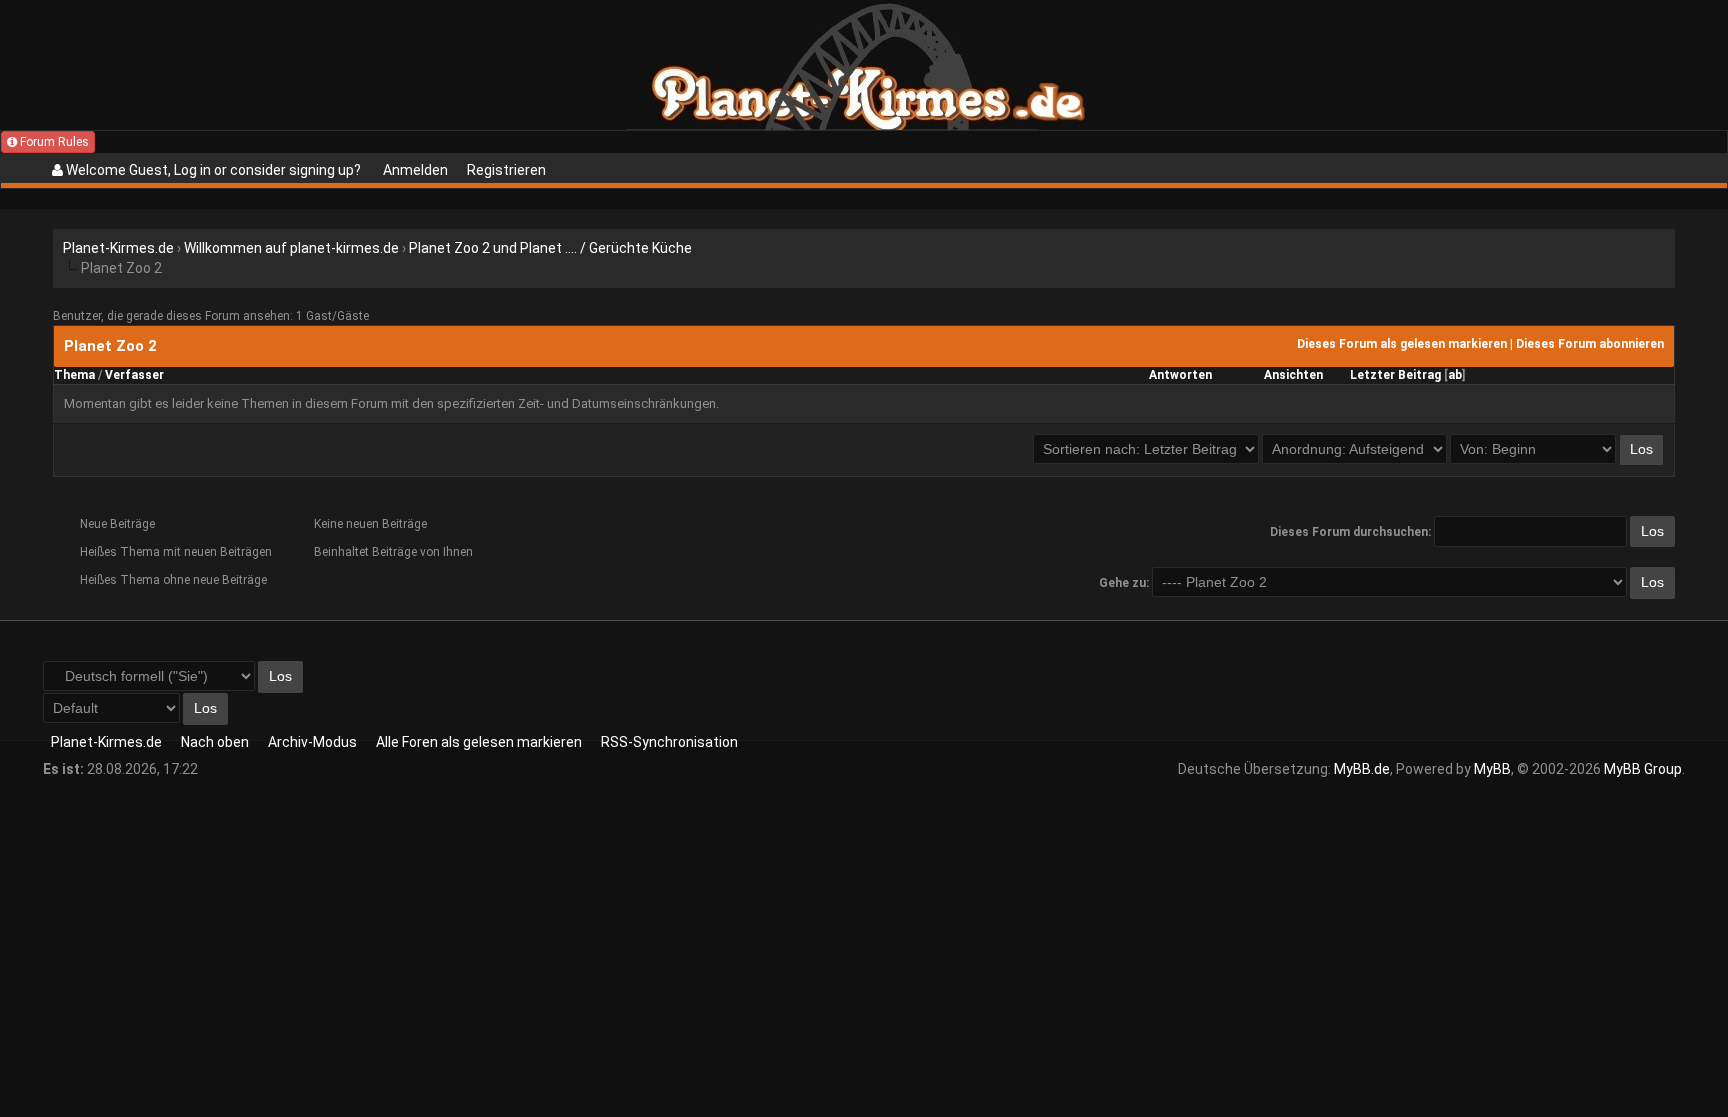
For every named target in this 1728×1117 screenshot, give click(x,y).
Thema (74, 375)
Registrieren (506, 170)
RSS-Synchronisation (669, 742)
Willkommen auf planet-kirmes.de (291, 248)
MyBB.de (1362, 769)
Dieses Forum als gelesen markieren (1402, 344)
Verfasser (134, 375)
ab (1455, 375)
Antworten (1180, 375)
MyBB (1492, 769)
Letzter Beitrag (1395, 375)
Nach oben (215, 742)
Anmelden (415, 170)
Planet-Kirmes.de (118, 248)
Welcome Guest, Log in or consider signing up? (212, 170)
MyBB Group (1643, 769)
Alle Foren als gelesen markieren (479, 742)
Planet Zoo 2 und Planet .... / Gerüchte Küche (550, 248)
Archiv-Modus (312, 742)
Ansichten (1293, 375)
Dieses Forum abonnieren (1590, 344)
